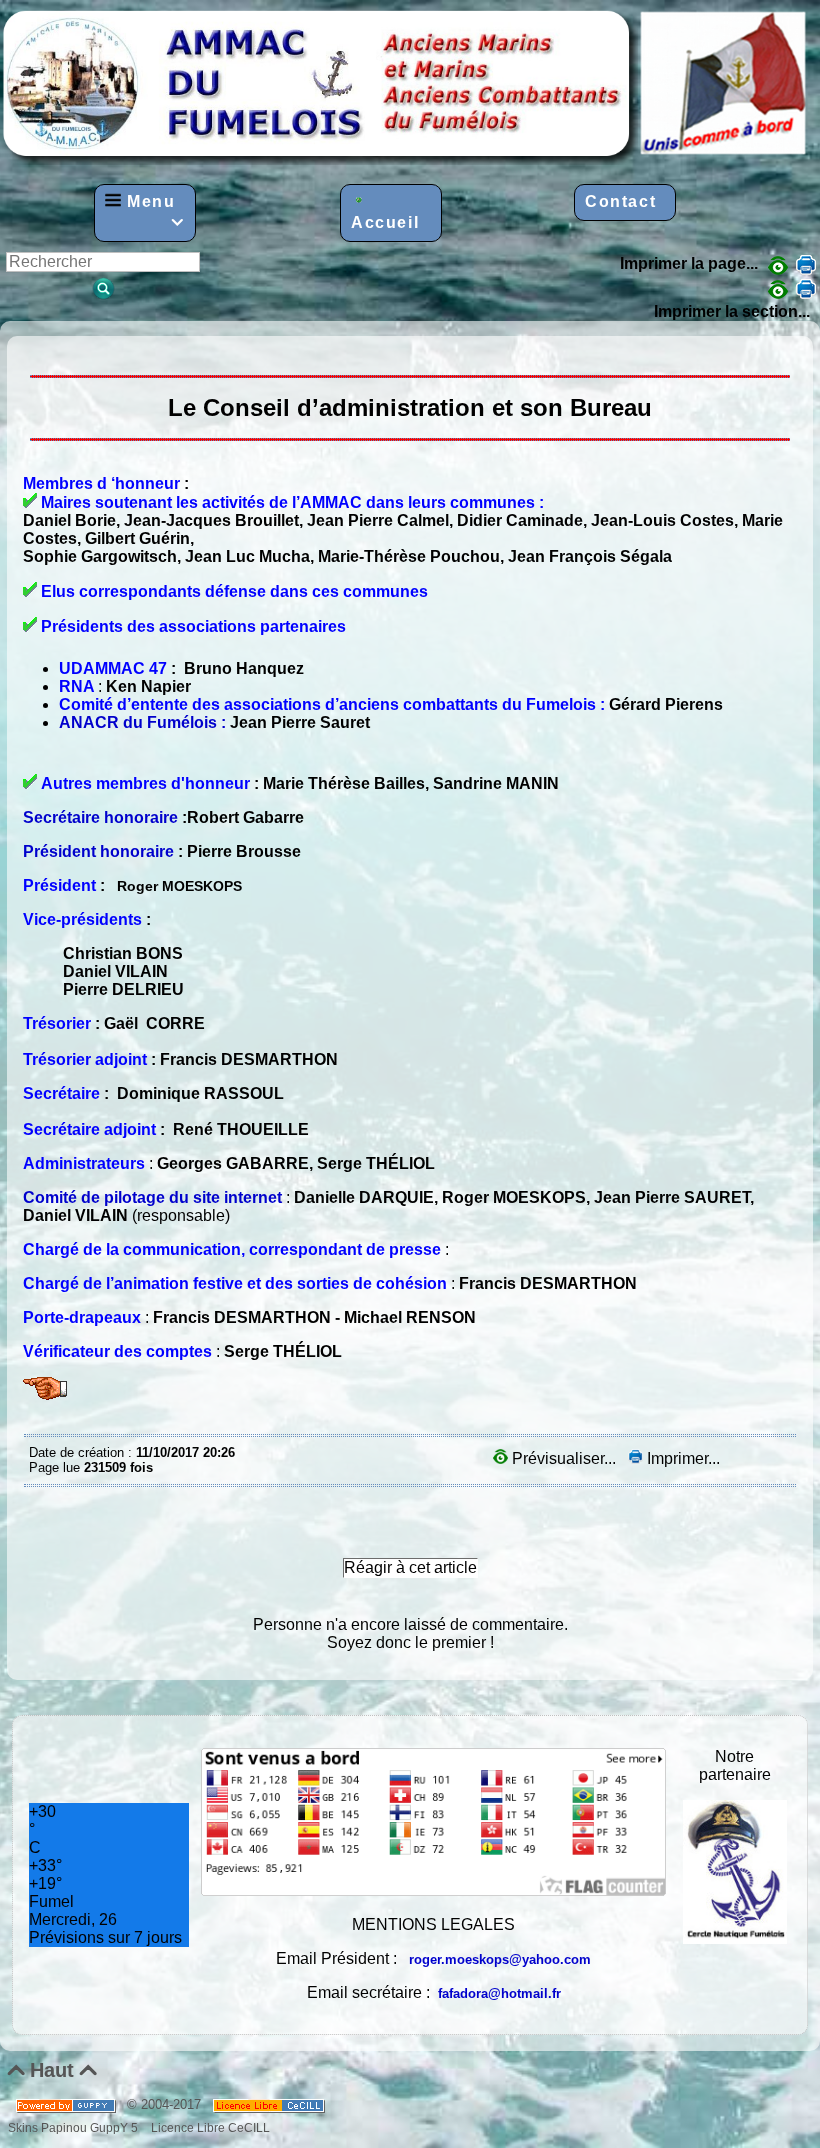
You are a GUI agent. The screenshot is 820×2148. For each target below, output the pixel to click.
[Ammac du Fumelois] (406, 159)
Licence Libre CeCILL (209, 2127)
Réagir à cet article (410, 1567)
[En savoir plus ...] (270, 2104)
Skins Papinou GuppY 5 (76, 2127)
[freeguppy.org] (67, 2104)
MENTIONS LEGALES (433, 1924)
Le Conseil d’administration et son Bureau (34, 351)
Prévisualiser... (564, 1458)
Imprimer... (681, 1458)
